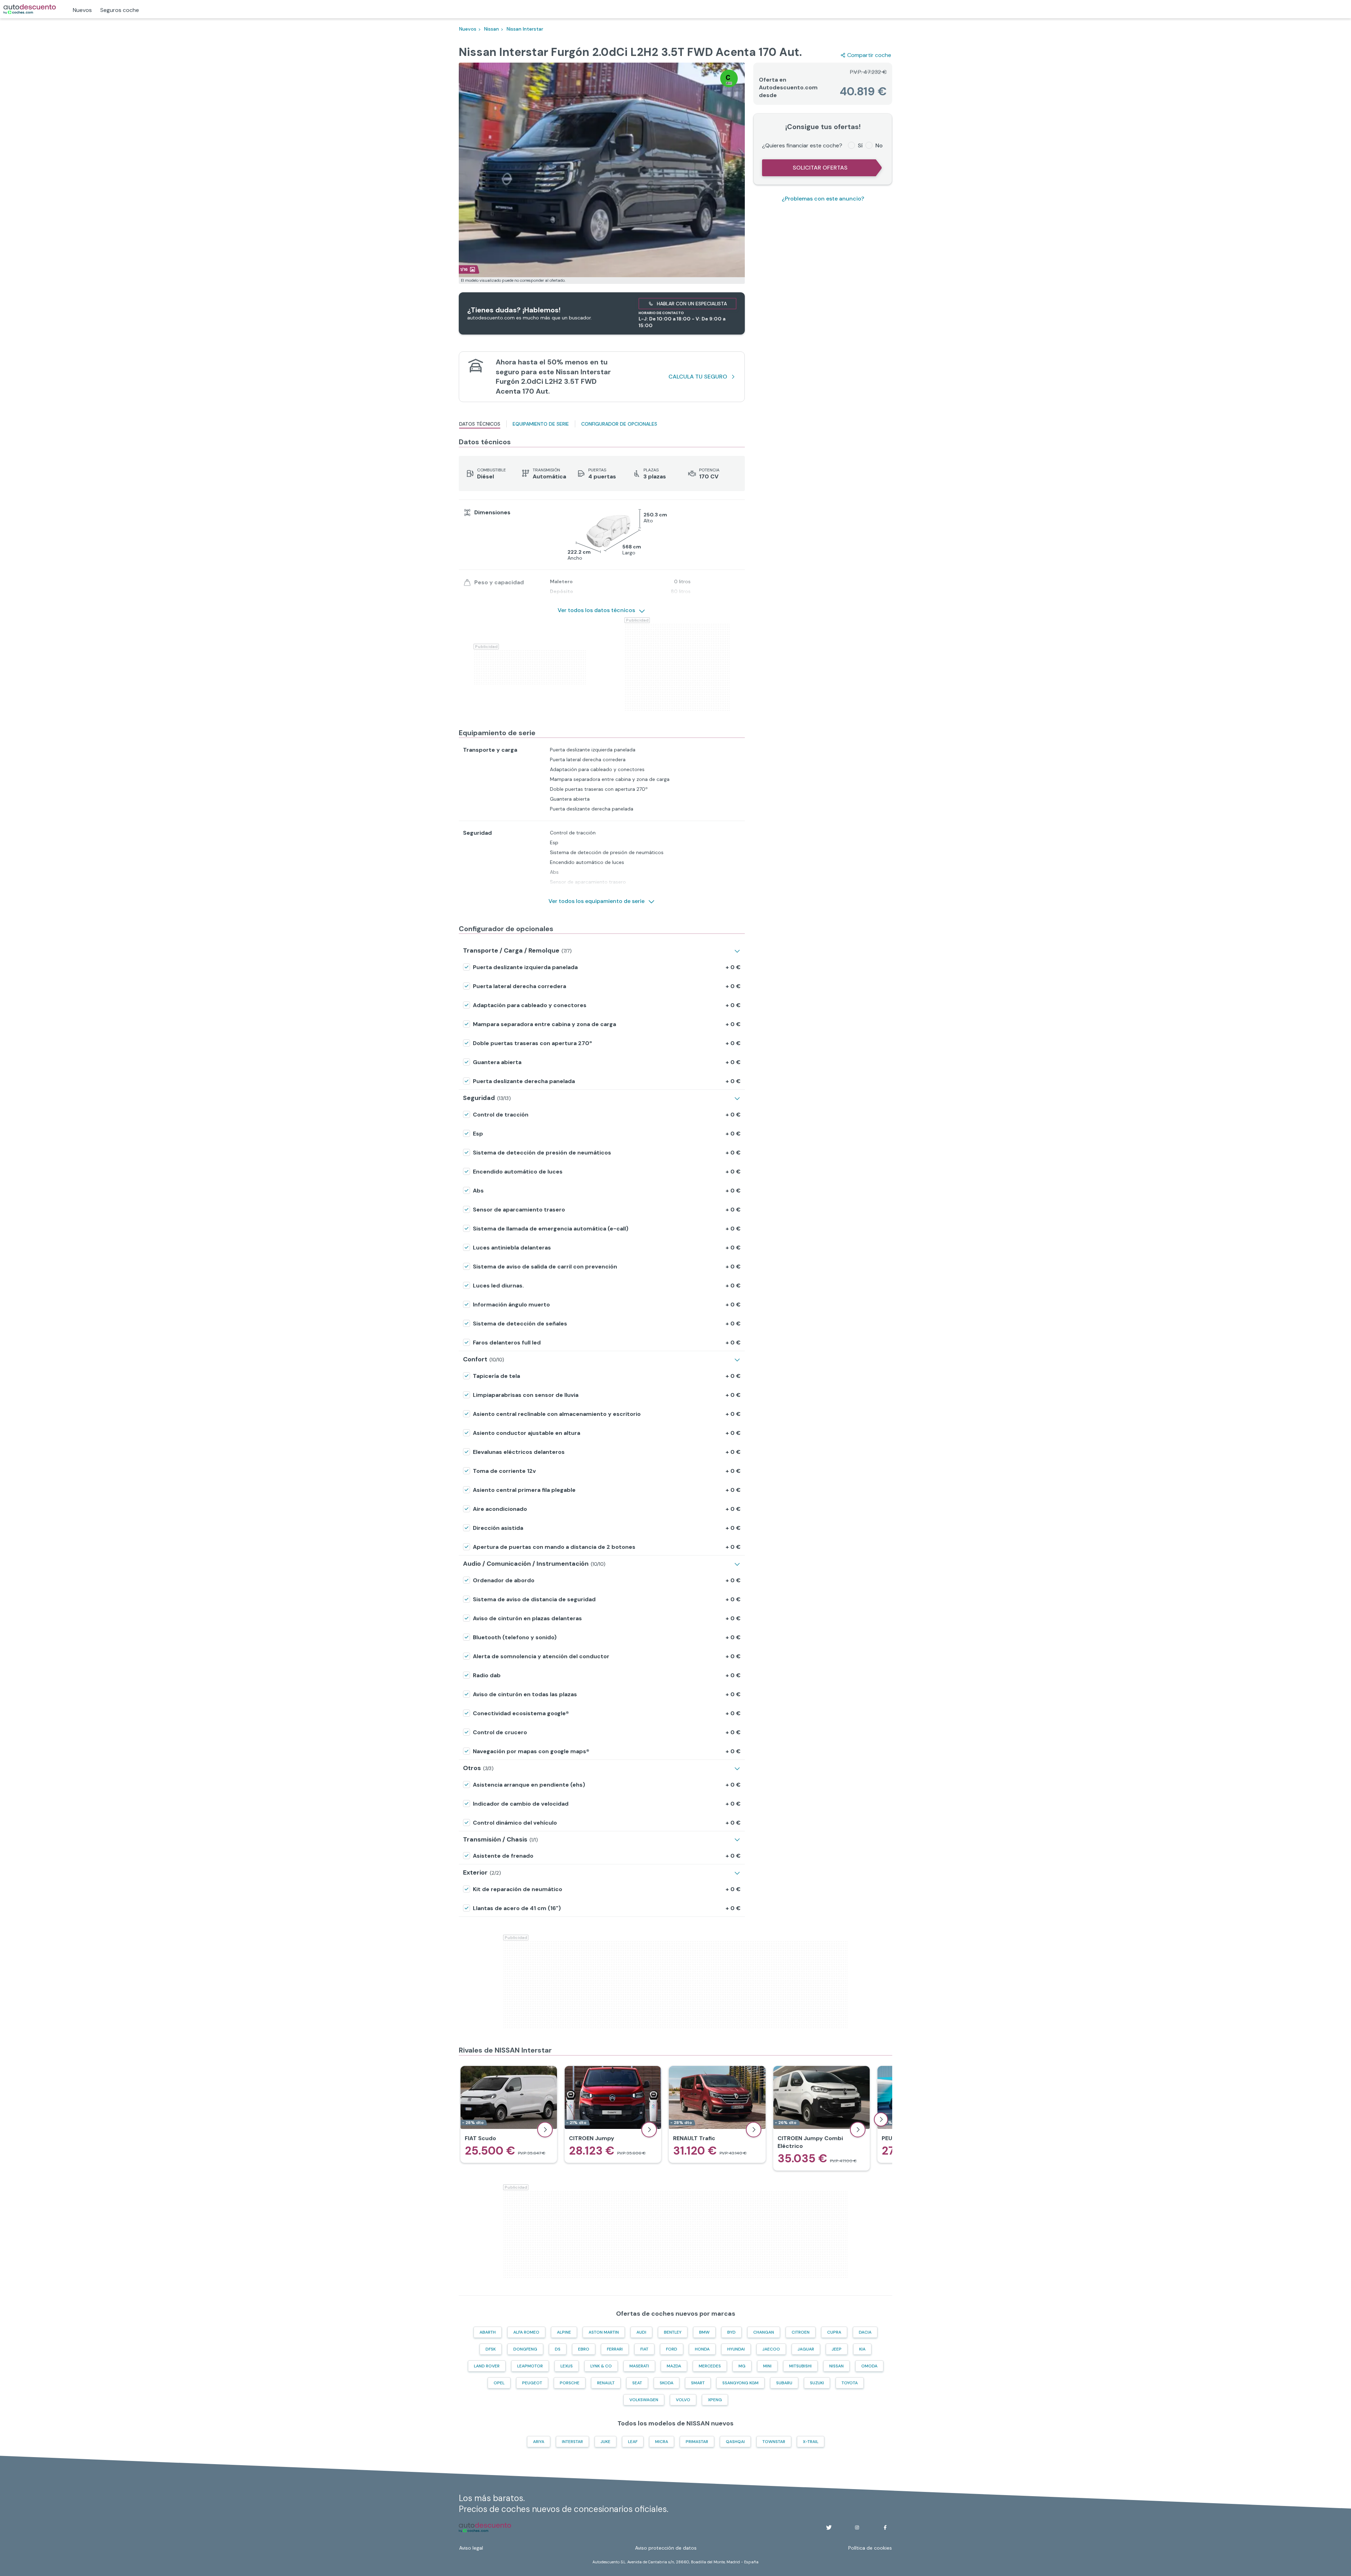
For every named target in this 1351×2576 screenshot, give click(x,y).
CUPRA (834, 2332)
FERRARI (615, 2349)
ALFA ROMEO (526, 2332)
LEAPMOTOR (530, 2366)
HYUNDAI (736, 2349)
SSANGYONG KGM (740, 2383)
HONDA (702, 2349)
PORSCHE (570, 2383)
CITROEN (801, 2332)
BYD (731, 2332)
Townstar (774, 2442)
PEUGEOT (532, 2383)
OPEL (499, 2383)
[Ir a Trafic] (717, 2114)
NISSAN (836, 2366)
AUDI (641, 2332)
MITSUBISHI (800, 2366)
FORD (672, 2349)
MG (742, 2366)
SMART (698, 2383)
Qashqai (735, 2442)
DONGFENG (525, 2349)
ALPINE (564, 2332)
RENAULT (606, 2383)
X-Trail (811, 2442)
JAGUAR (806, 2349)
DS (558, 2349)
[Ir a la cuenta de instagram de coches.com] (857, 2527)
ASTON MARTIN (604, 2332)
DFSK (491, 2349)
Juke (605, 2442)
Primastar (697, 2442)
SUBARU (784, 2383)
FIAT (644, 2349)
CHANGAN (764, 2332)
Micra (662, 2442)
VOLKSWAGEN (644, 2400)
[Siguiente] (881, 2119)
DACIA (865, 2332)
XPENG (715, 2400)
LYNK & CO (601, 2366)
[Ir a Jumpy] (613, 2114)
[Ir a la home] (30, 9)
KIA (862, 2349)
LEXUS (567, 2366)
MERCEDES (710, 2366)
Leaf (633, 2442)
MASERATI (639, 2366)
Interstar (572, 2442)
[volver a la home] (485, 2527)
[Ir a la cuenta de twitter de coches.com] (829, 2527)
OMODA (869, 2366)
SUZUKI (817, 2383)
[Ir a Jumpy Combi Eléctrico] (822, 2118)
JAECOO (771, 2349)
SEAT (637, 2383)
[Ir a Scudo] (509, 2114)
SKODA (667, 2383)
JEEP (837, 2349)
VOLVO (683, 2400)
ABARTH (488, 2332)
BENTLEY (673, 2332)
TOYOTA (850, 2383)
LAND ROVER (487, 2366)
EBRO (584, 2349)
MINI (767, 2366)
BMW (704, 2332)
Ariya (539, 2442)
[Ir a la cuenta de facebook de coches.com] (885, 2527)
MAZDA (674, 2366)
